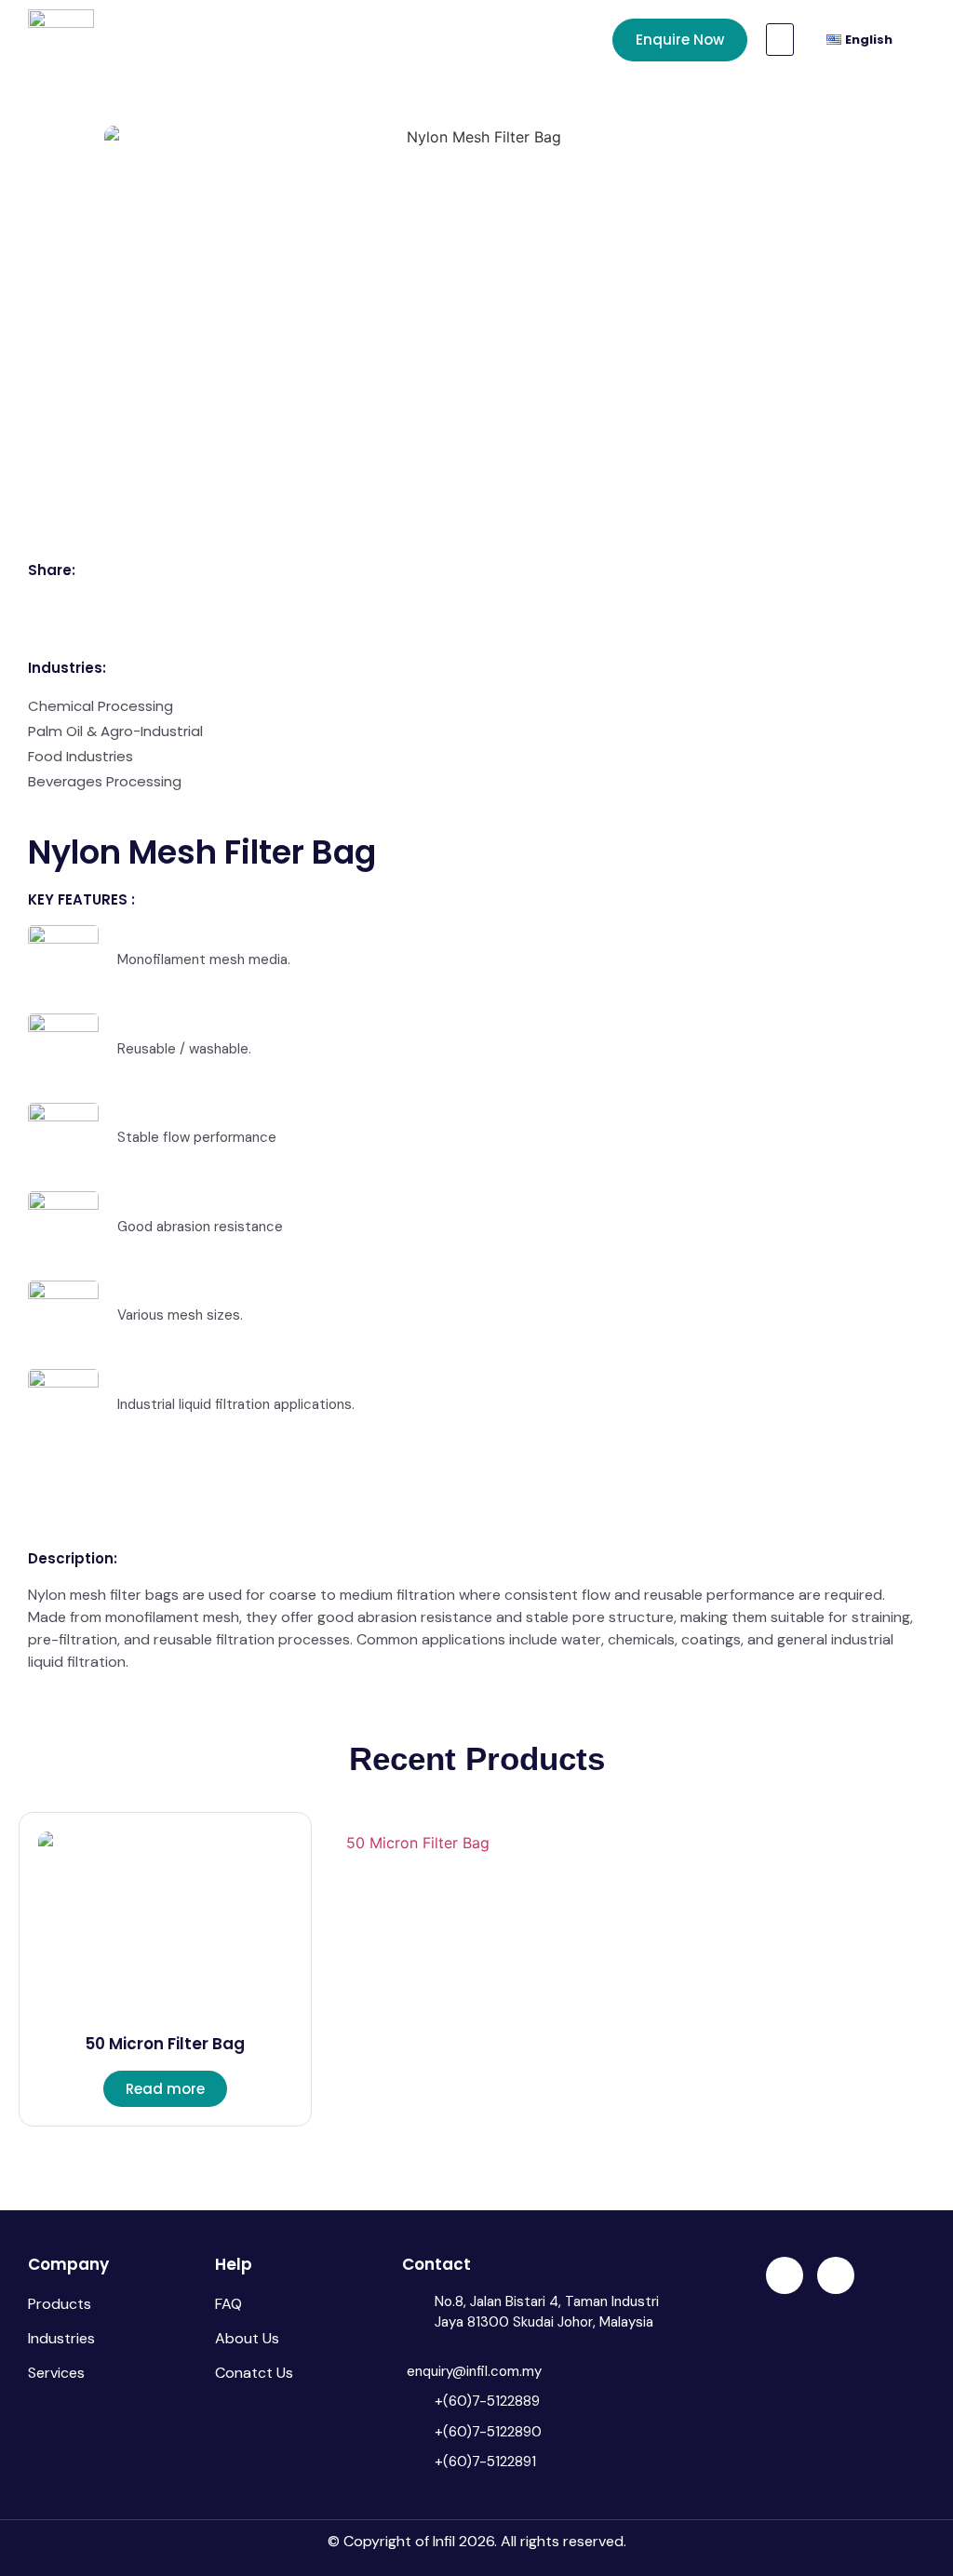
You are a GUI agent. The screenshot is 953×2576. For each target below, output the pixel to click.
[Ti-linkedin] (785, 2275)
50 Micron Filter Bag (165, 2044)
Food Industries (81, 756)
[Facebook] (836, 2275)
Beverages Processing (105, 781)
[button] (780, 40)
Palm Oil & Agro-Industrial (115, 731)
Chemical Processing (101, 706)
